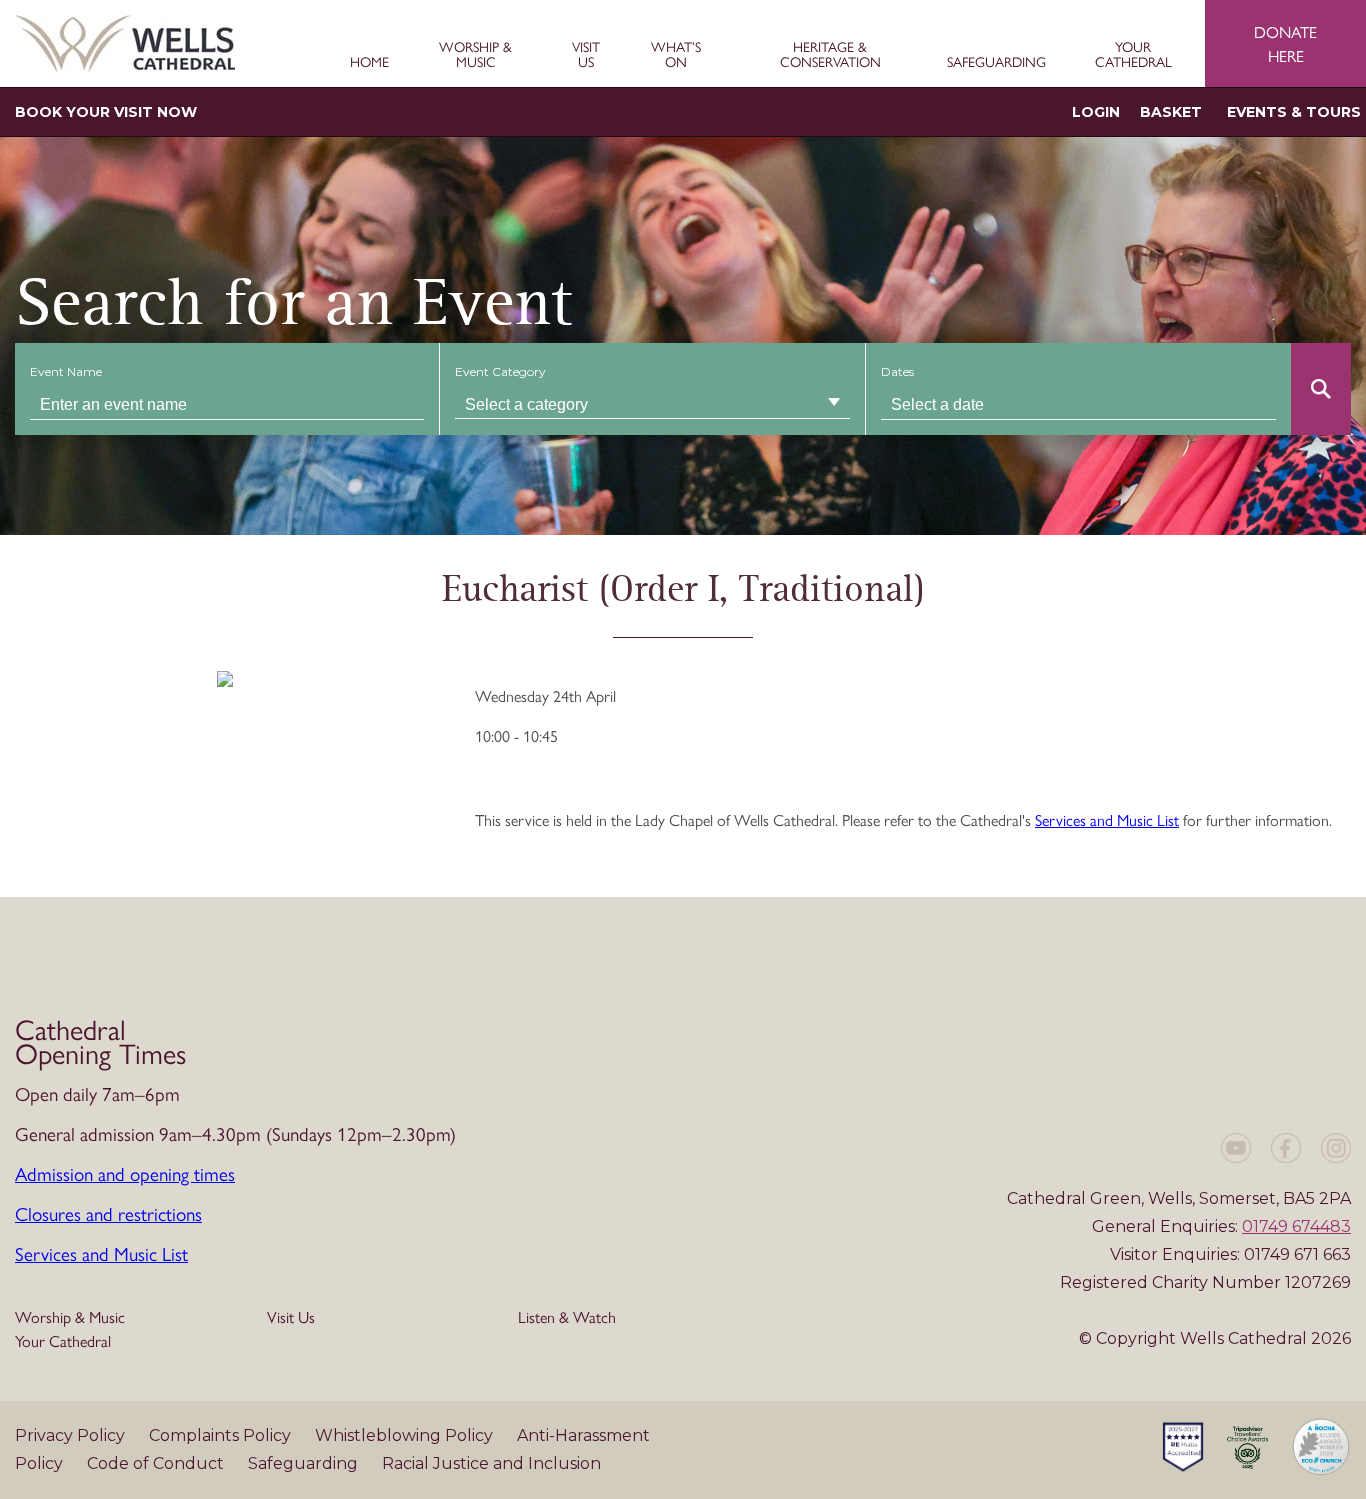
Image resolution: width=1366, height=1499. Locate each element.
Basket (1171, 112)
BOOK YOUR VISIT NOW (106, 112)
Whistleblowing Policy (406, 1435)
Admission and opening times (125, 1173)
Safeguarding (996, 62)
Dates (897, 371)
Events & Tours (1294, 112)
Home (369, 62)
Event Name (66, 371)
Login (1096, 112)
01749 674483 (1296, 1226)
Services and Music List (101, 1253)
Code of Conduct (157, 1463)
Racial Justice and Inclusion (491, 1463)
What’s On (676, 55)
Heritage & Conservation (830, 55)
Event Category (500, 371)
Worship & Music (475, 55)
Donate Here (1285, 43)
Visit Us (586, 55)
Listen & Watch (567, 1316)
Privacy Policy (72, 1435)
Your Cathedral (1133, 55)
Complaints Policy (222, 1435)
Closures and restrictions (108, 1213)
